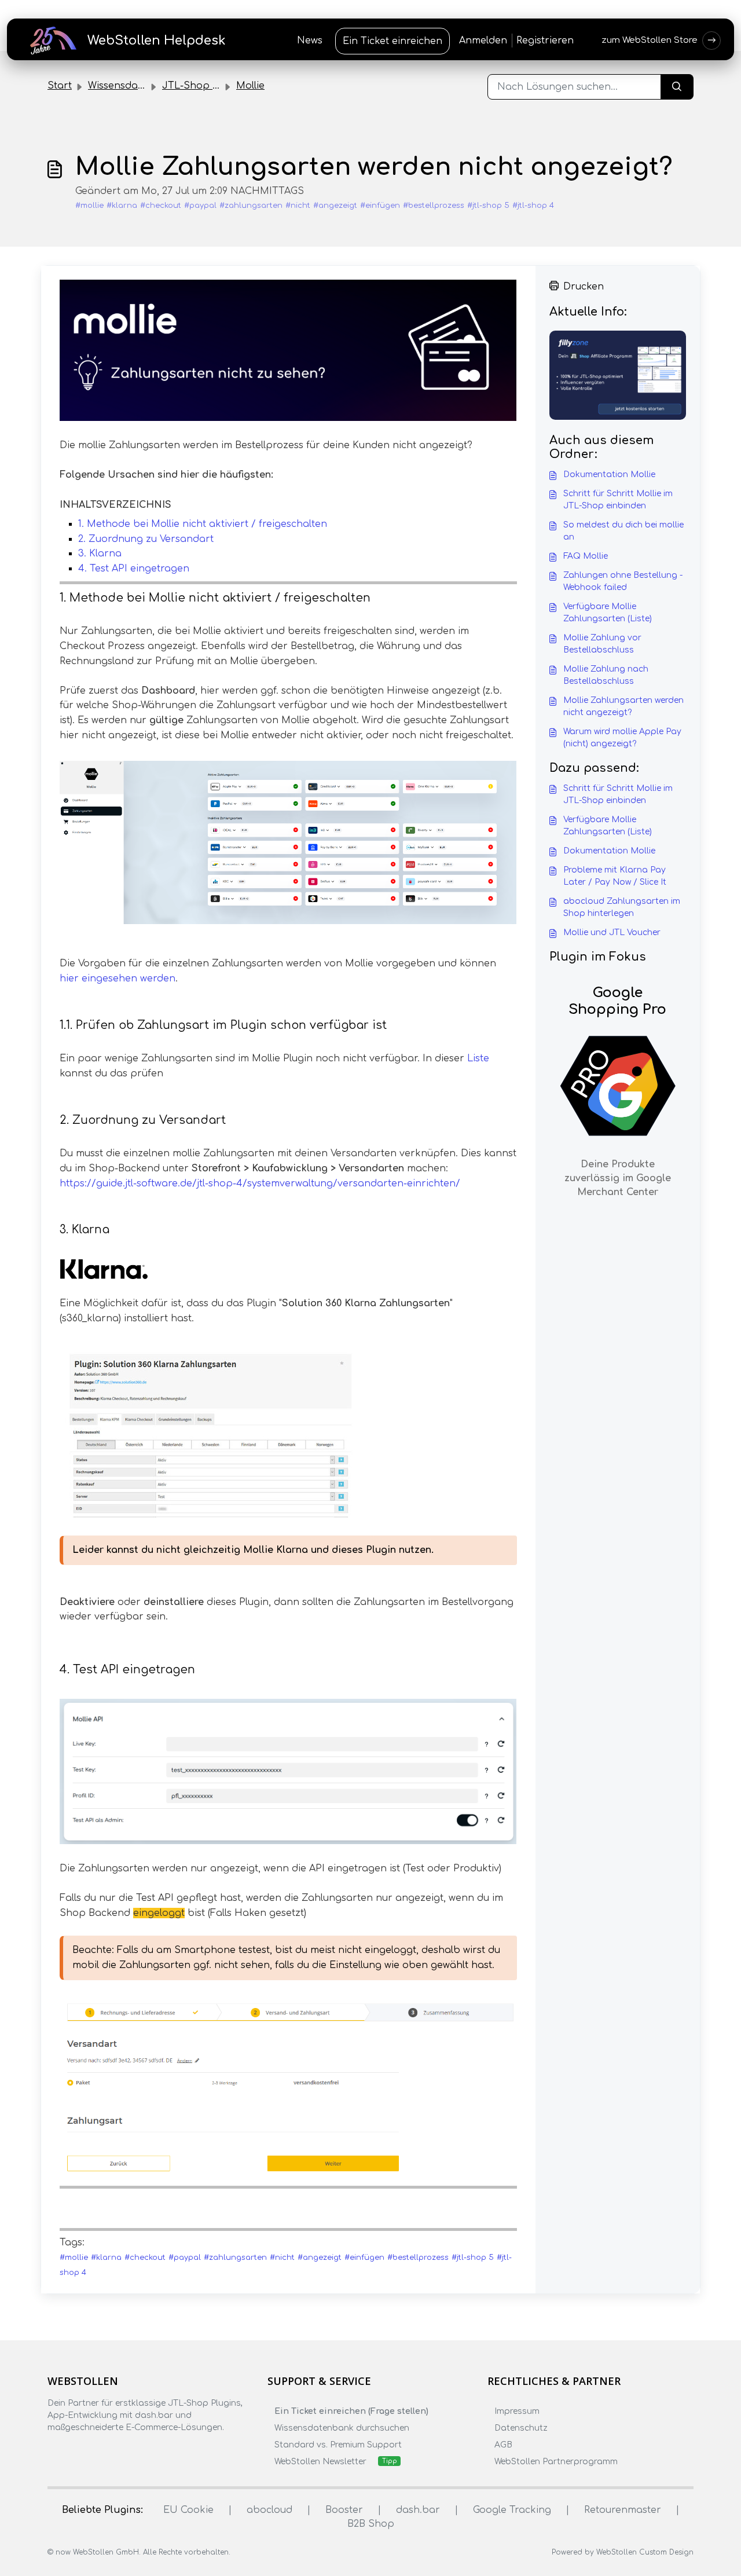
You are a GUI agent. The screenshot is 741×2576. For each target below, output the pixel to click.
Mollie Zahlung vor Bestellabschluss (602, 644)
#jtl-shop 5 (488, 206)
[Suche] (677, 87)
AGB (503, 2445)
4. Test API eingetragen (134, 569)
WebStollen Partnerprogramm (556, 2462)
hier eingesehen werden (118, 979)
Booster (344, 2510)
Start (60, 86)
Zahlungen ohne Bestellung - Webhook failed (623, 581)
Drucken (584, 287)
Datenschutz (521, 2428)
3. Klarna (100, 554)
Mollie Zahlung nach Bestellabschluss (606, 675)
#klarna (122, 206)
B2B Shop (371, 2524)
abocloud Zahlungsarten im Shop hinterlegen (622, 907)
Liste (478, 1058)
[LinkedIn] (100, 2450)
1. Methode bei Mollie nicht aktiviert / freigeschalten (203, 524)
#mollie (89, 206)
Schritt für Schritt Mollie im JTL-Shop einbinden (618, 500)
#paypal (200, 206)
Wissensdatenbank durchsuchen (342, 2428)
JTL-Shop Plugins (204, 86)
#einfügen (380, 206)
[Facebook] (54, 2450)
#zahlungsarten (251, 206)
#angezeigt (335, 206)
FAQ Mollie (586, 556)
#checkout (161, 206)
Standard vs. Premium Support (338, 2445)
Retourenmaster (623, 2510)
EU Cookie (188, 2510)
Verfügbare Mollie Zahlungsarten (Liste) (608, 613)
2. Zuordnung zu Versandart (146, 539)
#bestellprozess (434, 206)
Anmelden (483, 41)
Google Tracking (512, 2510)
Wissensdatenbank (133, 86)
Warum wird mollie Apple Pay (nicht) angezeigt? (622, 738)
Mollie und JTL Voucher (612, 932)
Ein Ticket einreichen (392, 41)
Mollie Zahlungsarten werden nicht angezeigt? (623, 706)
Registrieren (545, 41)
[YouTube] (122, 2450)
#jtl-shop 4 (533, 206)
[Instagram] (77, 2450)
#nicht (298, 206)
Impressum (517, 2411)
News (310, 41)
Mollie (250, 86)
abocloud (269, 2510)
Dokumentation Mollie (609, 474)
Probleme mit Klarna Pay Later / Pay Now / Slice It (615, 876)
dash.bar (418, 2510)
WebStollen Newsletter (320, 2462)
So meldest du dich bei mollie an (623, 531)
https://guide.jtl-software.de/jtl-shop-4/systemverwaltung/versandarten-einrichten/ (260, 1183)
